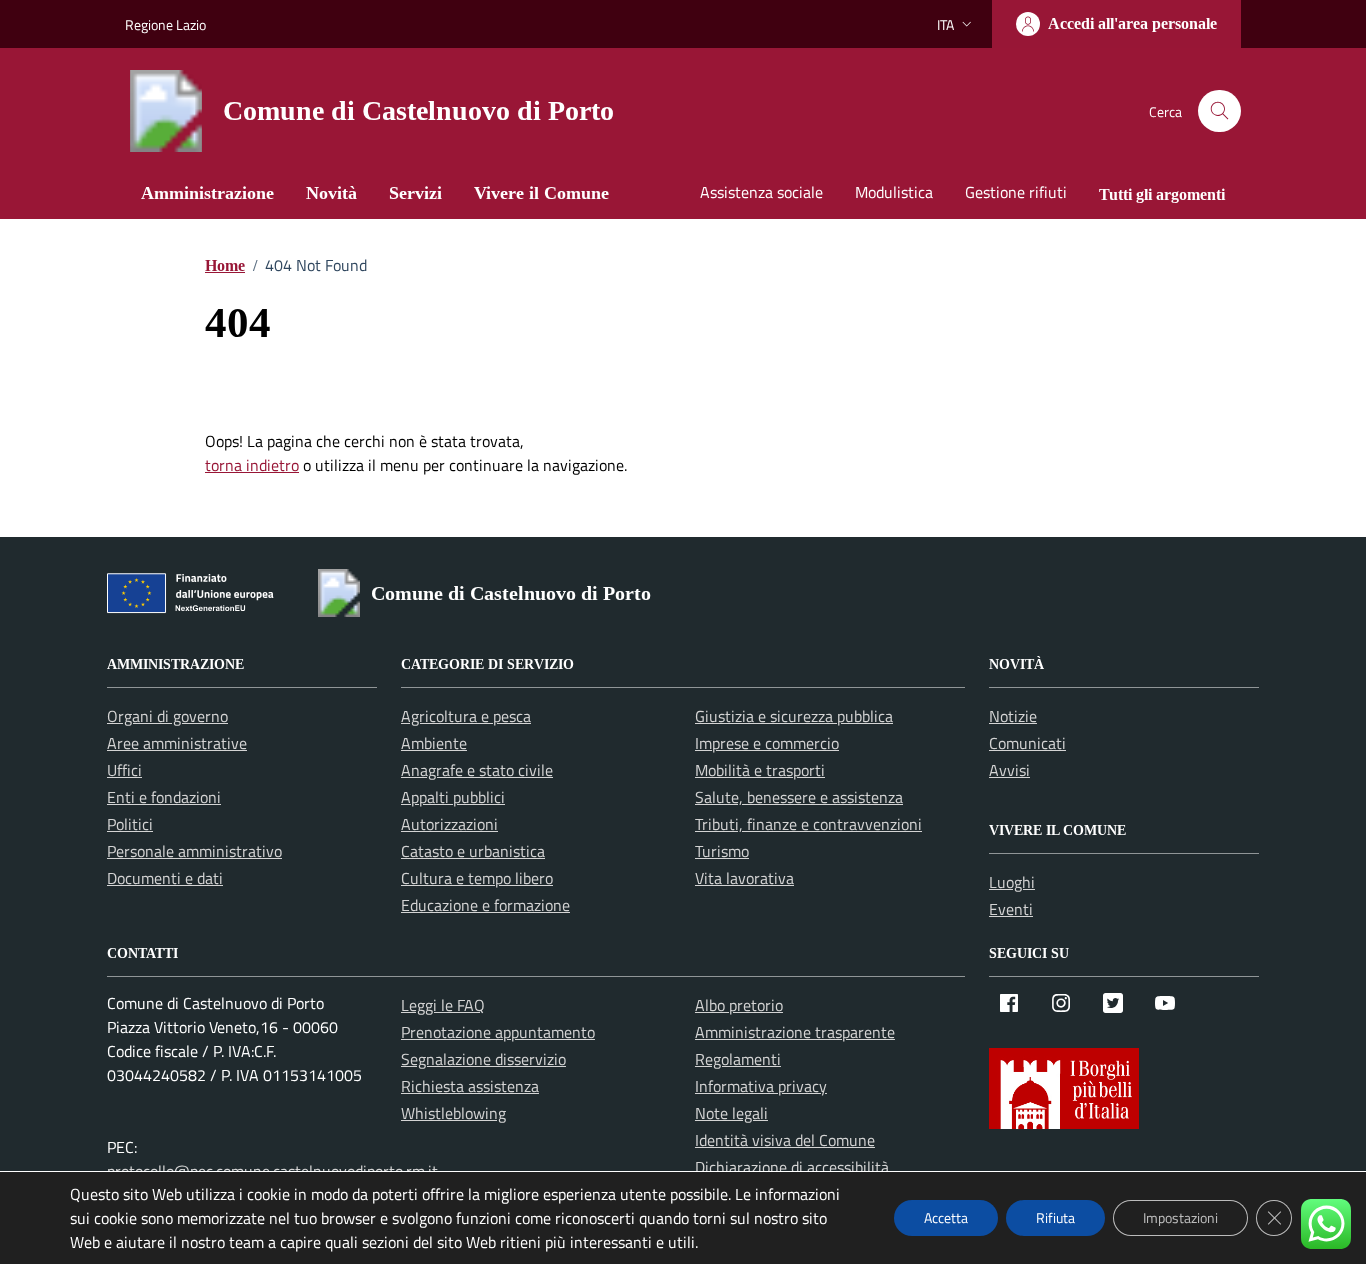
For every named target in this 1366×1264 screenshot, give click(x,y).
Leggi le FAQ (443, 1005)
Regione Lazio (165, 24)
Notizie (1013, 716)
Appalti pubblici (453, 797)
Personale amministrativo (194, 851)
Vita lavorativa (744, 878)
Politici (130, 824)
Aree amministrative (177, 743)
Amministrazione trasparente (795, 1032)
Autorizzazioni (449, 824)
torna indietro (252, 465)
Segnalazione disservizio (483, 1059)
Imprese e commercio (767, 743)
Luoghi (1012, 882)
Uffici (124, 770)
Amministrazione (207, 193)
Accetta (946, 1217)
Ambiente (434, 743)
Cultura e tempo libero (477, 878)
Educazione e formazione (485, 905)
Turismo (722, 851)
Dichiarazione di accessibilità (792, 1167)
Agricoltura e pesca (466, 716)
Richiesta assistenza (470, 1086)
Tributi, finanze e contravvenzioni (808, 824)
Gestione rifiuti (1016, 192)
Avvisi (1009, 770)
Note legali (731, 1113)
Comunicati (1027, 743)
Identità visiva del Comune (785, 1140)
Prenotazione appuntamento (498, 1032)
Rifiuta (1055, 1217)
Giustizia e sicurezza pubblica (794, 716)
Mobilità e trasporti (760, 770)
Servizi (415, 193)
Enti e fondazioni (164, 797)
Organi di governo (167, 716)
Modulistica (894, 192)
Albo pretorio (739, 1005)
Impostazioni (1180, 1217)
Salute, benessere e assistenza (799, 797)
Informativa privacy (761, 1086)
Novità (331, 193)
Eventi (1011, 909)
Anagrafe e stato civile (477, 770)
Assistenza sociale (761, 192)
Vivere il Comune (541, 193)
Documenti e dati (165, 878)
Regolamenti (738, 1059)
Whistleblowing (453, 1113)
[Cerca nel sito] (1219, 111)
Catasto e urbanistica (473, 851)
